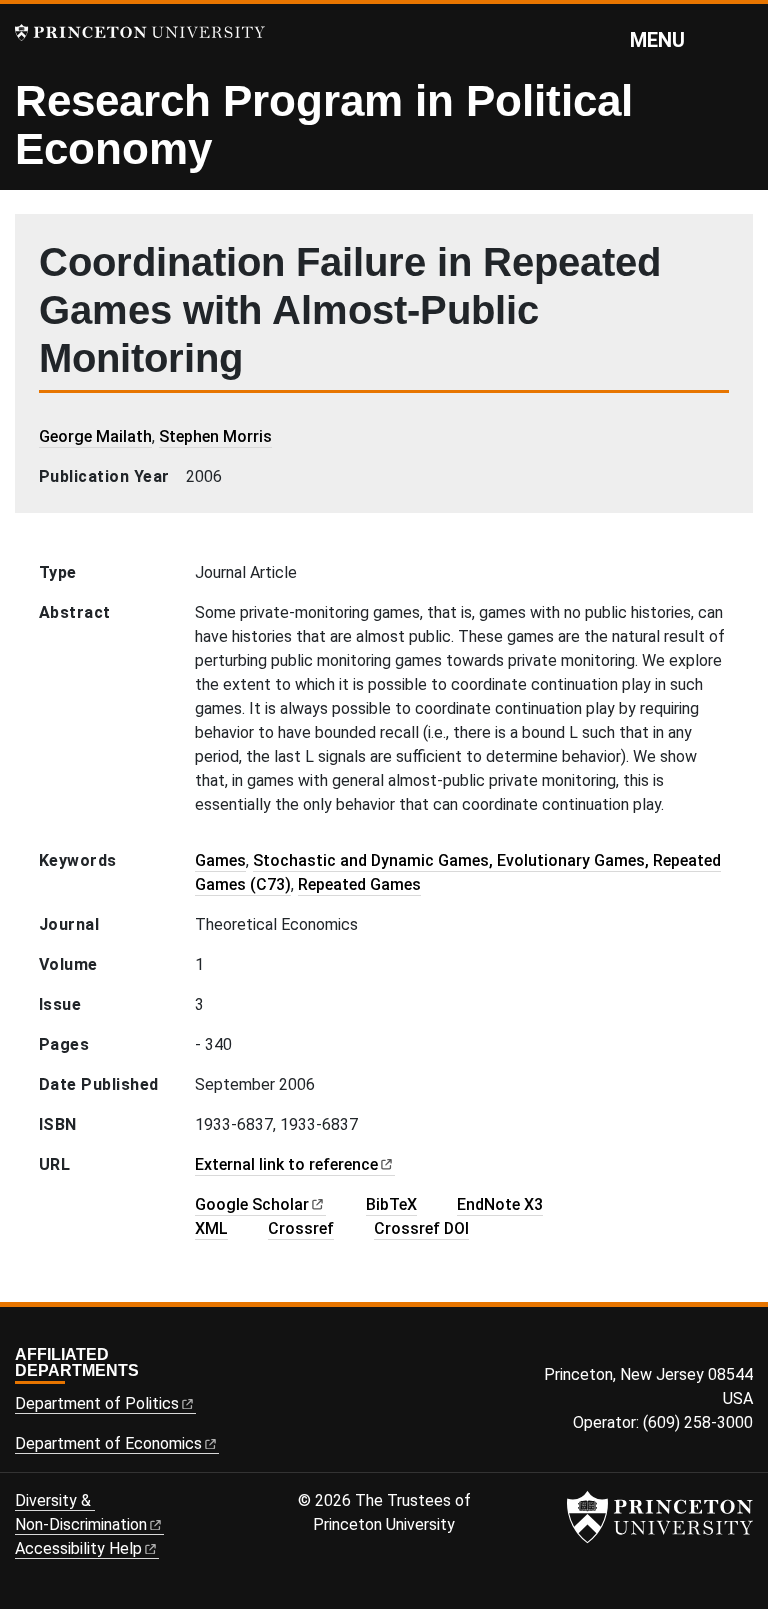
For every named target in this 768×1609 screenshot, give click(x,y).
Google (252, 1204)
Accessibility (78, 1548)
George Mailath (95, 436)
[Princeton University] (140, 32)
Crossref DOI (421, 1228)
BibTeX (391, 1204)
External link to (286, 1164)
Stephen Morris (215, 436)
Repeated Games (359, 884)
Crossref (301, 1228)
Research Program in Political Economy (324, 124)
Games (220, 860)
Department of (97, 1403)
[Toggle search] (740, 39)
